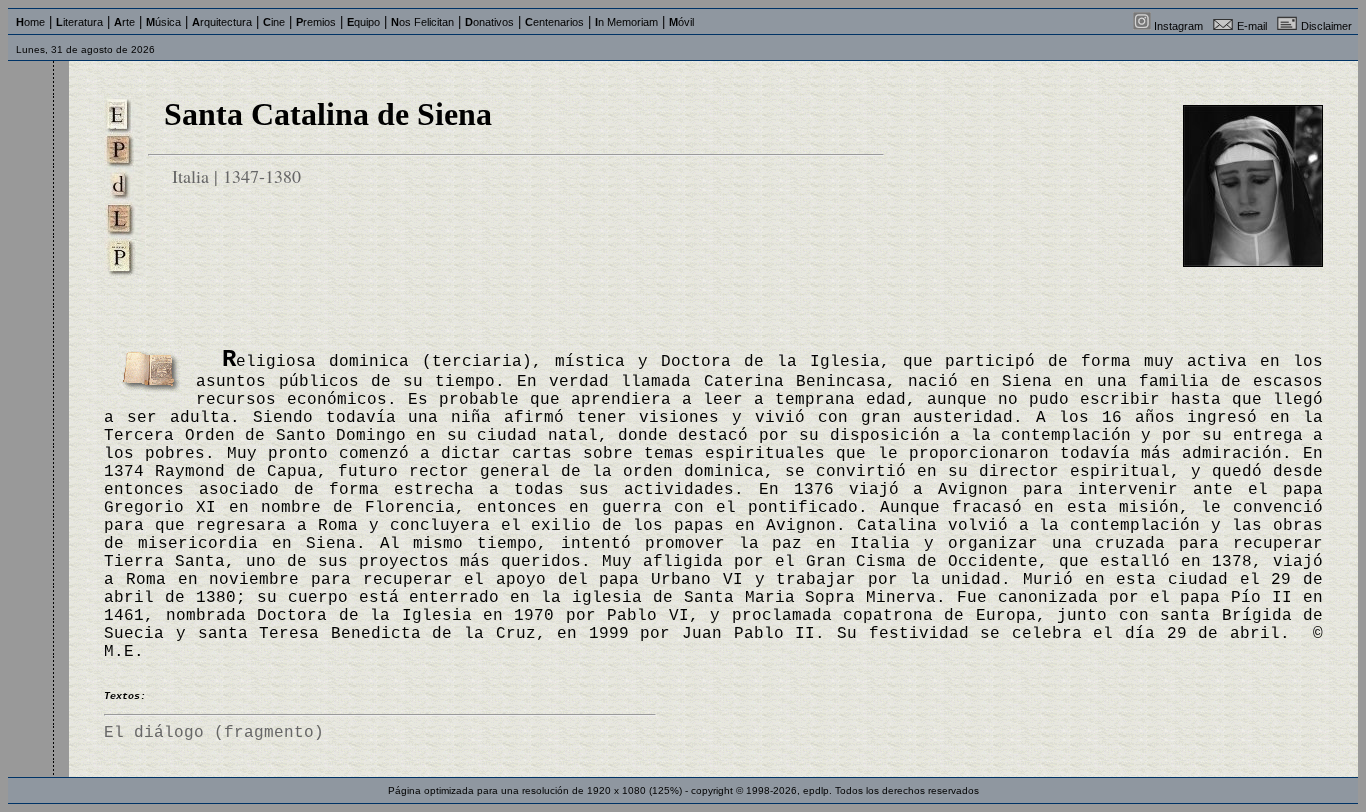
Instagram (1178, 26)
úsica (163, 22)
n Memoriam (626, 22)
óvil (681, 22)
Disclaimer (1326, 26)
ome (30, 22)
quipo (363, 22)
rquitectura (222, 22)
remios (316, 22)
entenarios (554, 22)
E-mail (1252, 26)
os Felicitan (422, 22)
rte (124, 22)
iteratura (79, 22)
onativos (489, 22)
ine (274, 22)
